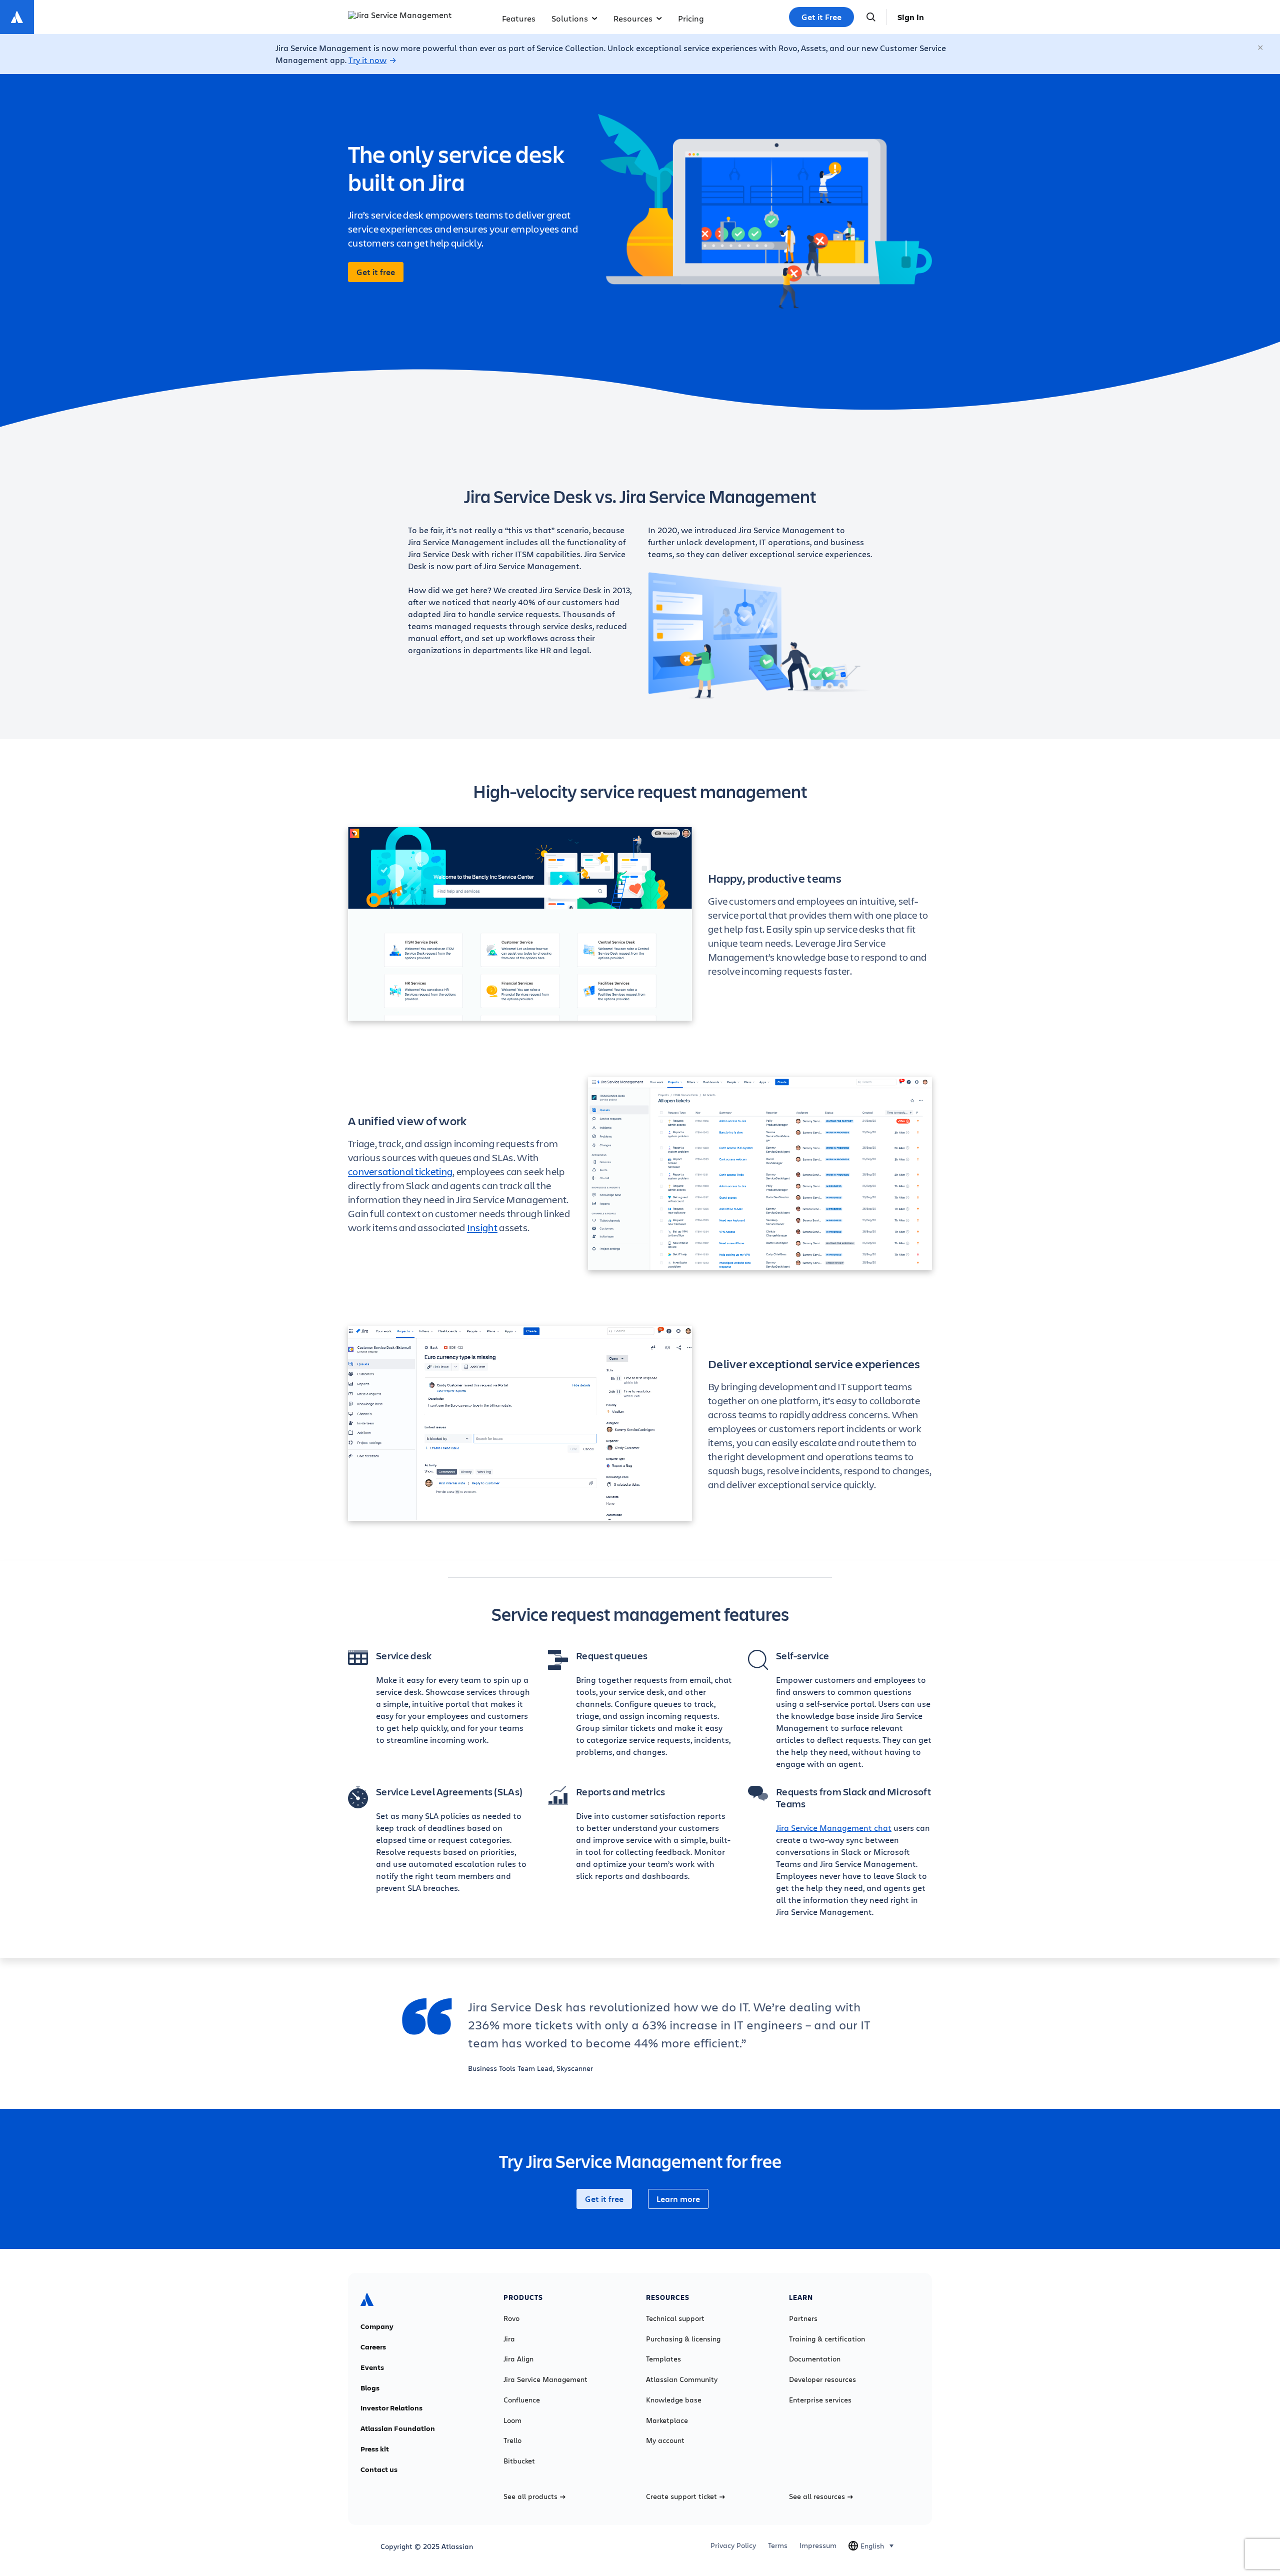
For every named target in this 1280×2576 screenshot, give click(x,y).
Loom (512, 2420)
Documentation (815, 2359)
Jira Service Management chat (834, 1828)
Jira (509, 2339)
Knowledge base (674, 2400)
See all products (530, 2496)
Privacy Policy (733, 2545)
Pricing (691, 18)
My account (665, 2440)
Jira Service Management (545, 2379)
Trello (512, 2440)
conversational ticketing (400, 1171)
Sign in (911, 17)
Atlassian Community (682, 2379)
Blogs (370, 2388)
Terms (778, 2545)
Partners (803, 2318)
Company (377, 2326)
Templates (663, 2359)
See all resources (817, 2496)
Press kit (375, 2449)
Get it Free (821, 17)
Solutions (570, 18)
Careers (373, 2347)
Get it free (376, 272)
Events (372, 2367)
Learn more (678, 2199)
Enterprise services (820, 2400)
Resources (633, 18)
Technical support (675, 2318)
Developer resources (822, 2379)
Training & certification (827, 2339)
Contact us (379, 2469)
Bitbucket (519, 2461)
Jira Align (518, 2359)
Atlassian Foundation (398, 2428)
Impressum (818, 2545)
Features (519, 18)
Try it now (367, 60)
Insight (482, 1227)
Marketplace (667, 2420)
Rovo (511, 2318)
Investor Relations (391, 2408)
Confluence (522, 2400)
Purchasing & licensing (683, 2339)
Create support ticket (681, 2496)
